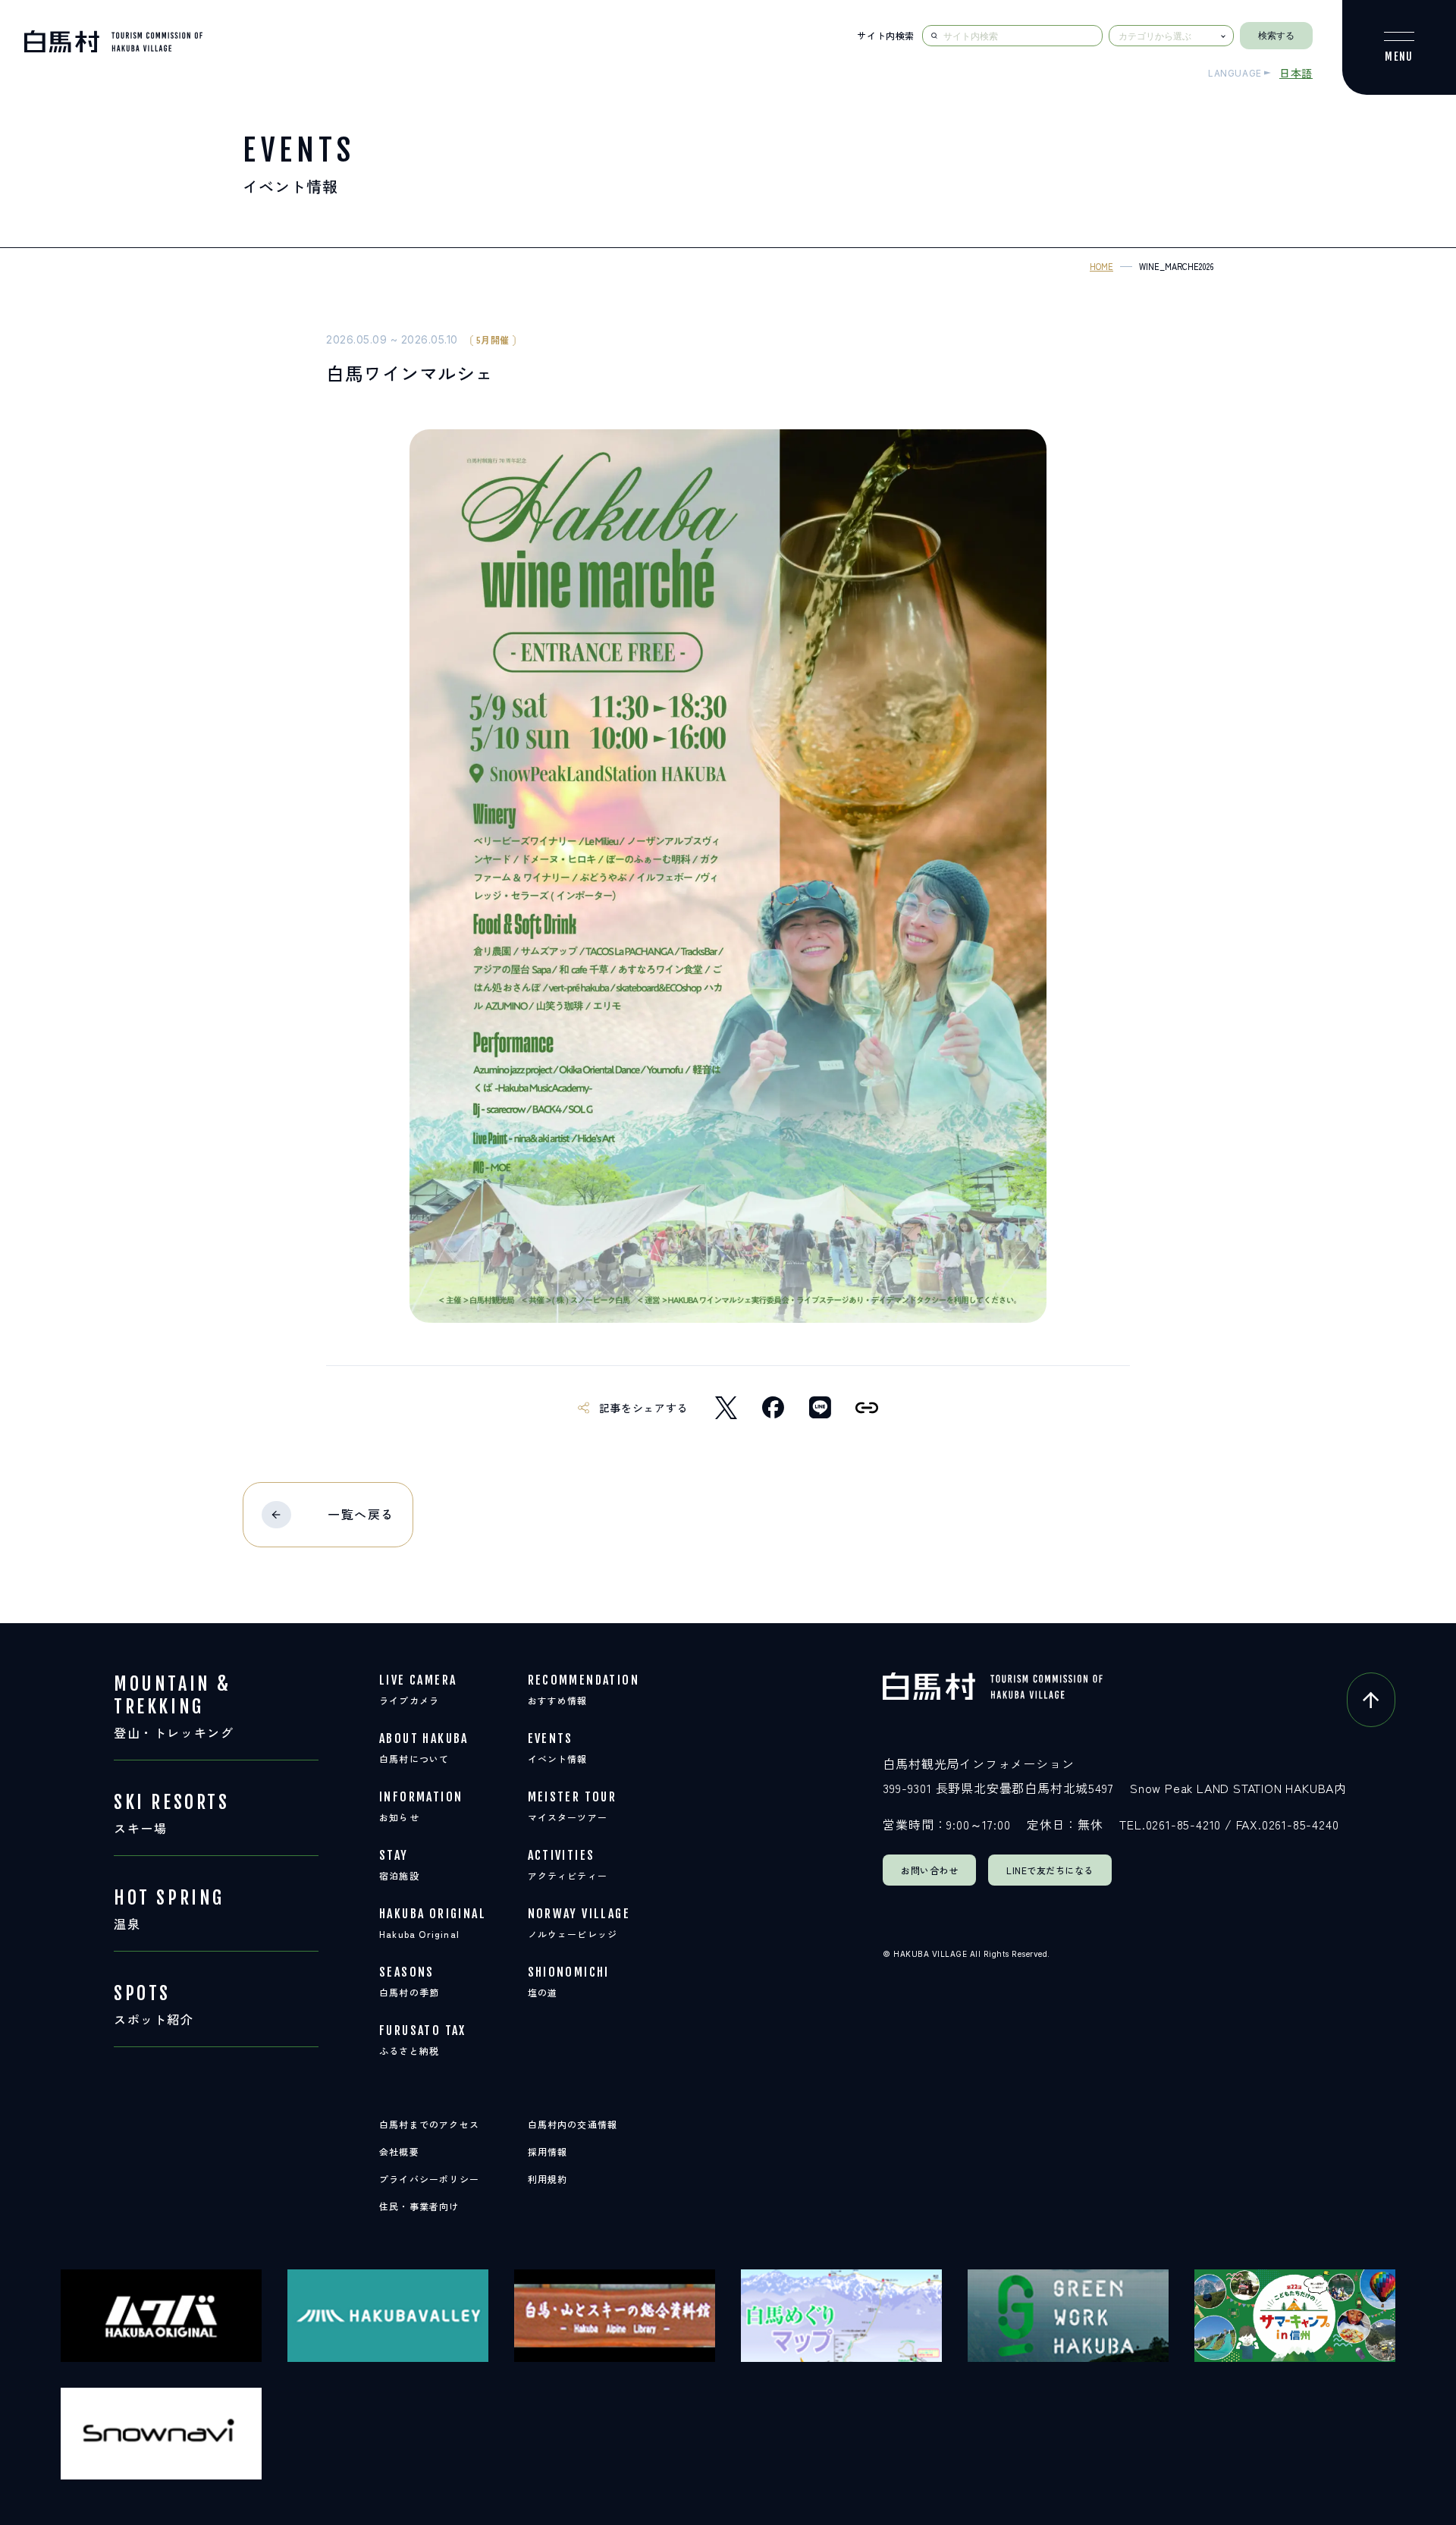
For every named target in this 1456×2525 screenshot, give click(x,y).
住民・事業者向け (419, 2206)
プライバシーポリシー (429, 2179)
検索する (1276, 36)
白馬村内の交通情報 (573, 2124)
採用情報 (548, 2151)
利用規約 (548, 2179)
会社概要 (399, 2151)
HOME (1101, 266)
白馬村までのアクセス (429, 2124)
